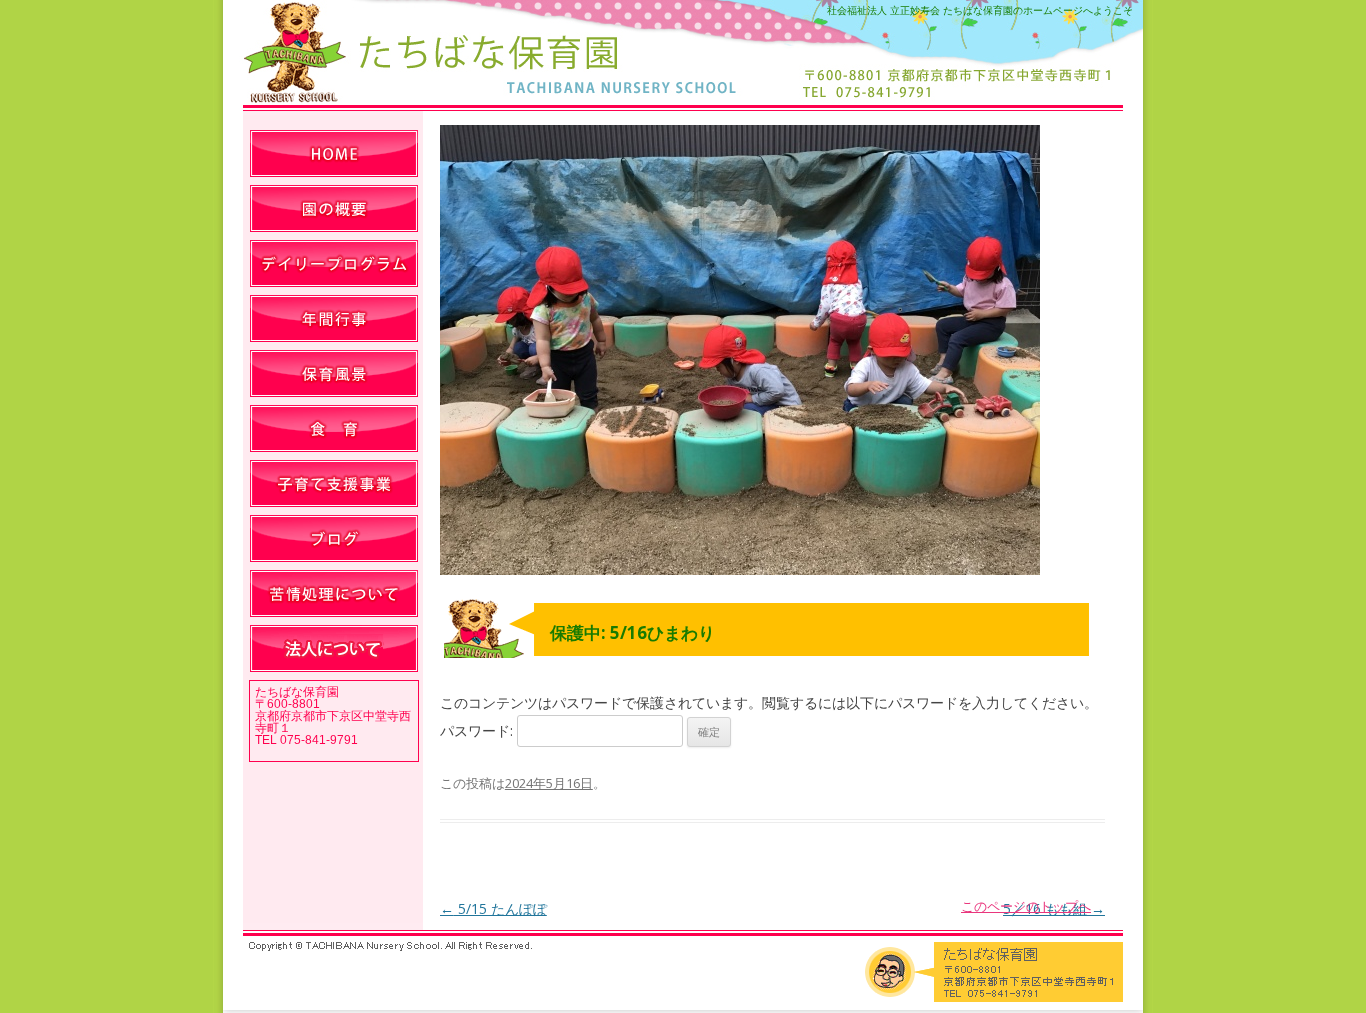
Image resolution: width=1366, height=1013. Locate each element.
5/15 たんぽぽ (493, 908)
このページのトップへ (1026, 906)
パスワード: (478, 730)
